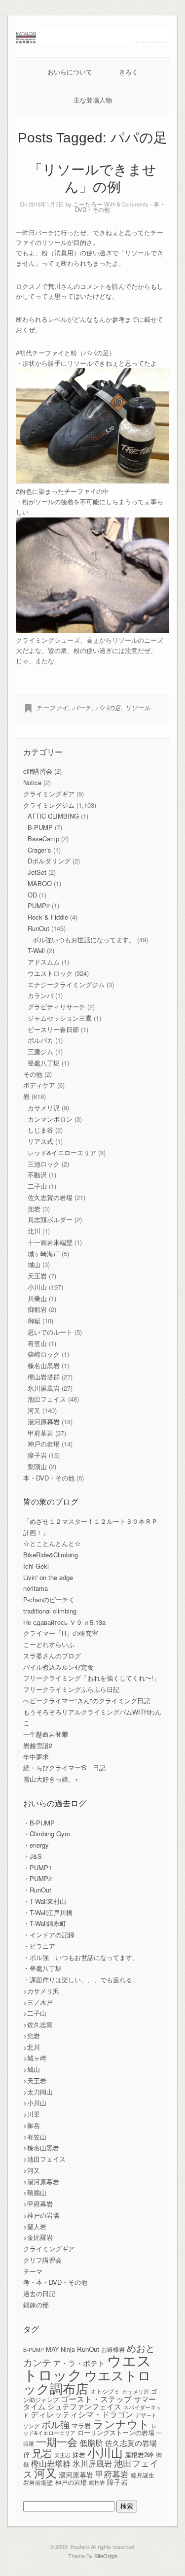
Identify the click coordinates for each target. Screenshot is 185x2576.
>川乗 (32, 2114)
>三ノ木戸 (38, 2002)
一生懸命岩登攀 (46, 1734)
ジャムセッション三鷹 (60, 1018)
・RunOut (37, 1890)
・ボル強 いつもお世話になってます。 (81, 1957)
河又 (34, 1410)
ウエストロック (50, 973)
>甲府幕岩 (38, 2204)
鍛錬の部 (36, 2305)
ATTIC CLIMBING (53, 816)
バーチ (82, 707)
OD (32, 895)
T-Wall (36, 950)
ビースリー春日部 (53, 1029)
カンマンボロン (50, 1119)
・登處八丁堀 (42, 1968)
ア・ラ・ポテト (79, 2363)
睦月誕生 (143, 2475)
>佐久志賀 (38, 2024)
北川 (34, 1231)
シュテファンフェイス (84, 2406)
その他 (33, 1074)
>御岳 (32, 2125)
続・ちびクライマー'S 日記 (64, 1768)
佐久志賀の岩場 (50, 1197)
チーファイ (52, 707)
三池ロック (44, 1164)
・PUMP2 (37, 1878)
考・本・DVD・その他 (55, 2282)
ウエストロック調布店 (87, 2381)
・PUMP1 (37, 1868)
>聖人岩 (35, 2226)
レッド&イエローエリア (62, 1152)
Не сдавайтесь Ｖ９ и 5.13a (64, 1622)
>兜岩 (32, 2036)
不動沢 (37, 1175)
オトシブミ (105, 2391)
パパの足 (108, 707)
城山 (34, 1264)
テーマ (33, 2271)
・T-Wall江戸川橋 (48, 1912)
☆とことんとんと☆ (52, 1543)
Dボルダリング (49, 861)
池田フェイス (47, 1399)
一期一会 (57, 2441)
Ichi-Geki (36, 1566)
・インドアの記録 (49, 1935)
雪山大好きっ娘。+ (51, 1779)
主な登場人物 (93, 100)
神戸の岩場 (44, 1444)
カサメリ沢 (44, 1108)
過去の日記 (39, 2293)
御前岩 (37, 1309)
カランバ (40, 995)
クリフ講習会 (42, 2260)
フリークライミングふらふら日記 (71, 1689)
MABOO (40, 883)
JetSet (37, 872)
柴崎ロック (44, 1354)
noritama (36, 1588)
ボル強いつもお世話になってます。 (84, 940)
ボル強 (55, 2424)
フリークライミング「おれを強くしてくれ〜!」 (92, 1678)
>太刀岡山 (38, 2092)
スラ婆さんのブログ (52, 1656)
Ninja (68, 2349)
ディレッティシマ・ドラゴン (82, 2414)
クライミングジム (49, 805)
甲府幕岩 (40, 1433)
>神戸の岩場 (41, 2215)
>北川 (32, 2047)
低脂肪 (91, 2442)
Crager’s (39, 850)
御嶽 (34, 1321)
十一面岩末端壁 (50, 1242)
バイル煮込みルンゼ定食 (58, 1667)
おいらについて (70, 72)
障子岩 (37, 1455)
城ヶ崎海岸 (44, 1254)
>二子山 (35, 2013)
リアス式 (40, 1141)
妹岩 (79, 2455)
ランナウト (121, 2423)
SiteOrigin (106, 2556)
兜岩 (34, 1209)
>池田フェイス (44, 2159)
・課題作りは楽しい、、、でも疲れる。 (81, 1979)
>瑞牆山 (35, 2192)
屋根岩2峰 (139, 2455)
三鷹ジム (40, 1051)
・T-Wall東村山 (45, 1901)
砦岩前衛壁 (38, 2482)
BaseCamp (43, 839)
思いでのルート (50, 1332)
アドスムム (44, 962)
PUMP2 (39, 906)
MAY (52, 2349)
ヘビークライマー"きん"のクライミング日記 (87, 1700)
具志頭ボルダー (50, 1219)
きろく (129, 72)
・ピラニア (39, 1946)
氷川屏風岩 (44, 1388)
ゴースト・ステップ (96, 2399)
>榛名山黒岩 (41, 2147)
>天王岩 (35, 2080)
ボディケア (39, 1085)
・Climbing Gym (47, 1834)
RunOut (38, 928)
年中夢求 (36, 1757)
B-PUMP (40, 827)
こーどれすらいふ (49, 1644)
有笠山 (37, 1343)
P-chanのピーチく (49, 1599)
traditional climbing (50, 1611)
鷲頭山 (37, 1466)
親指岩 (97, 2483)
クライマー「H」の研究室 (61, 1633)
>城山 (32, 2069)
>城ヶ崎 (35, 2058)
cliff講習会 (38, 771)
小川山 (37, 1287)
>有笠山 (35, 2137)
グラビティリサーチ (56, 1007)
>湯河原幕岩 (41, 2181)
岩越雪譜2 (38, 1745)
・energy (36, 1845)
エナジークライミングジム (66, 984)
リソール (138, 707)
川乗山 (37, 1298)
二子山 (37, 1186)
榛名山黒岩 (44, 1365)
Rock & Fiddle (48, 917)
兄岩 (42, 2453)
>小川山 (35, 2103)
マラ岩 (81, 2425)
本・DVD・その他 (49, 1478)
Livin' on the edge (48, 1577)
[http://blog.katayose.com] (93, 42)
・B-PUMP (39, 1823)
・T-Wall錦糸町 (45, 1923)
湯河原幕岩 (44, 1422)
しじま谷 (40, 1130)
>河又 (32, 2170)
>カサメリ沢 (41, 1991)
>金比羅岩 (38, 2237)
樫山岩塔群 (44, 1377)
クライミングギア (49, 794)
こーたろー (88, 204)
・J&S (33, 1856)
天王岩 (37, 1276)
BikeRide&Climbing (51, 1555)
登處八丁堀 (44, 1063)
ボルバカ (40, 1040)
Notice (32, 782)
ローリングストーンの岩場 (116, 2432)
